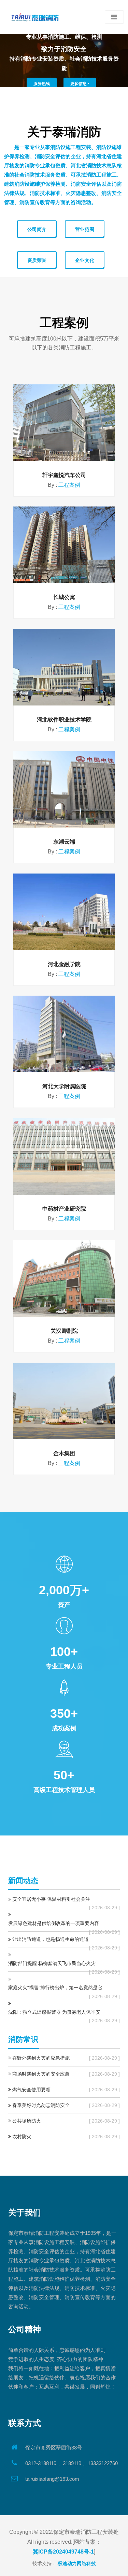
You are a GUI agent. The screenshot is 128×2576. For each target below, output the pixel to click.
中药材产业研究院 (64, 1209)
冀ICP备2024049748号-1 (63, 2552)
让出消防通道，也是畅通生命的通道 (51, 1939)
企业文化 (85, 260)
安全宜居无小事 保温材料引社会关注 (51, 1899)
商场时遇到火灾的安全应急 (41, 2074)
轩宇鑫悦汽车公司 (64, 475)
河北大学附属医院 (64, 1086)
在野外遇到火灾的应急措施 (41, 2058)
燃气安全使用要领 (31, 2090)
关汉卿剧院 (64, 1331)
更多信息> (80, 84)
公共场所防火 (27, 2121)
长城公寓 (64, 597)
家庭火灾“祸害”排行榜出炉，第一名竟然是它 (55, 1988)
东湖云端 (64, 842)
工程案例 (69, 485)
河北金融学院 (64, 964)
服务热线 (42, 84)
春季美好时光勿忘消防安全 (41, 2105)
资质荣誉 (37, 260)
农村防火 (22, 2137)
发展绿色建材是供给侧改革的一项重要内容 (54, 1923)
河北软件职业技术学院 (64, 720)
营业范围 (85, 229)
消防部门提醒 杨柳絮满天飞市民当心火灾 (52, 1963)
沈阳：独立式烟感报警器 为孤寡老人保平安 (54, 2012)
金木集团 (64, 1453)
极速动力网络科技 (77, 2563)
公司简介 (37, 229)
